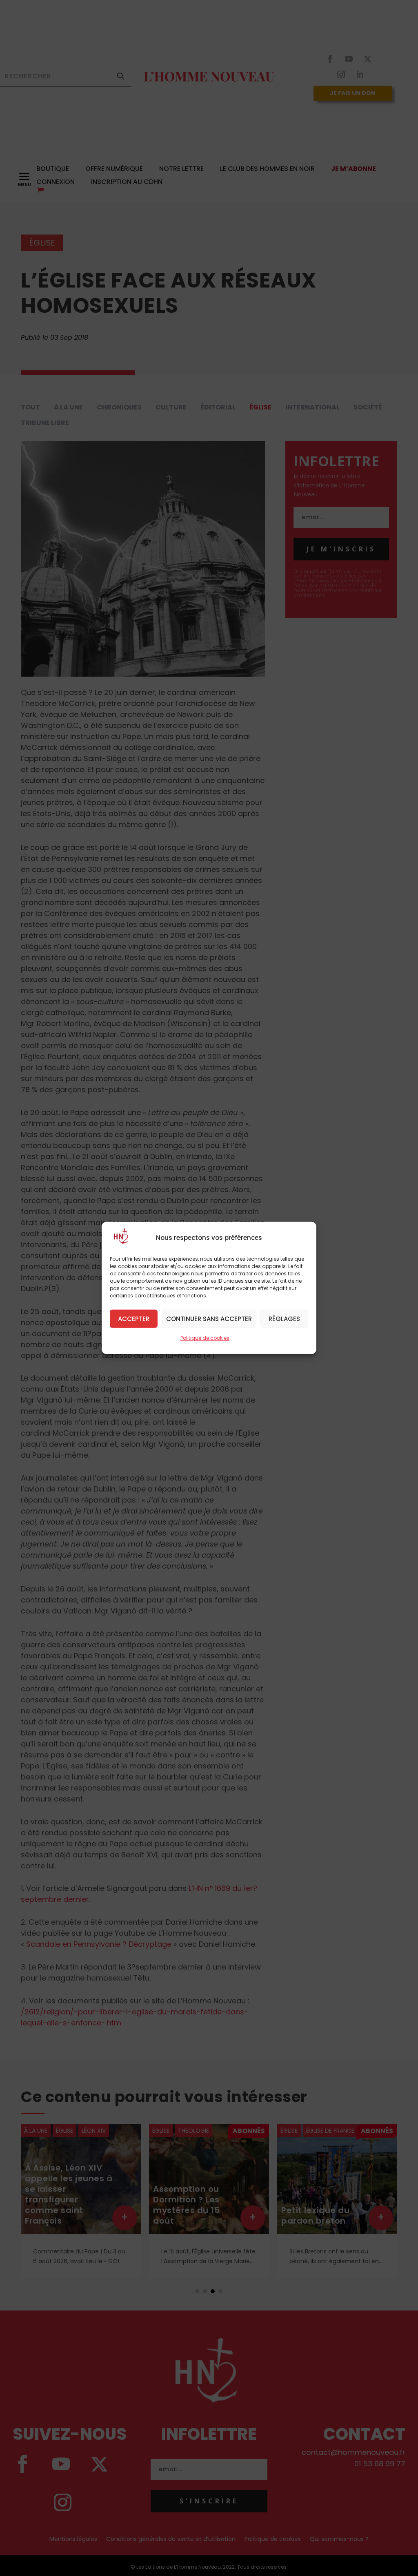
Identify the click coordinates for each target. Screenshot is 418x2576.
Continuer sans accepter (209, 1318)
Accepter (134, 1318)
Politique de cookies (205, 1338)
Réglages (284, 1318)
